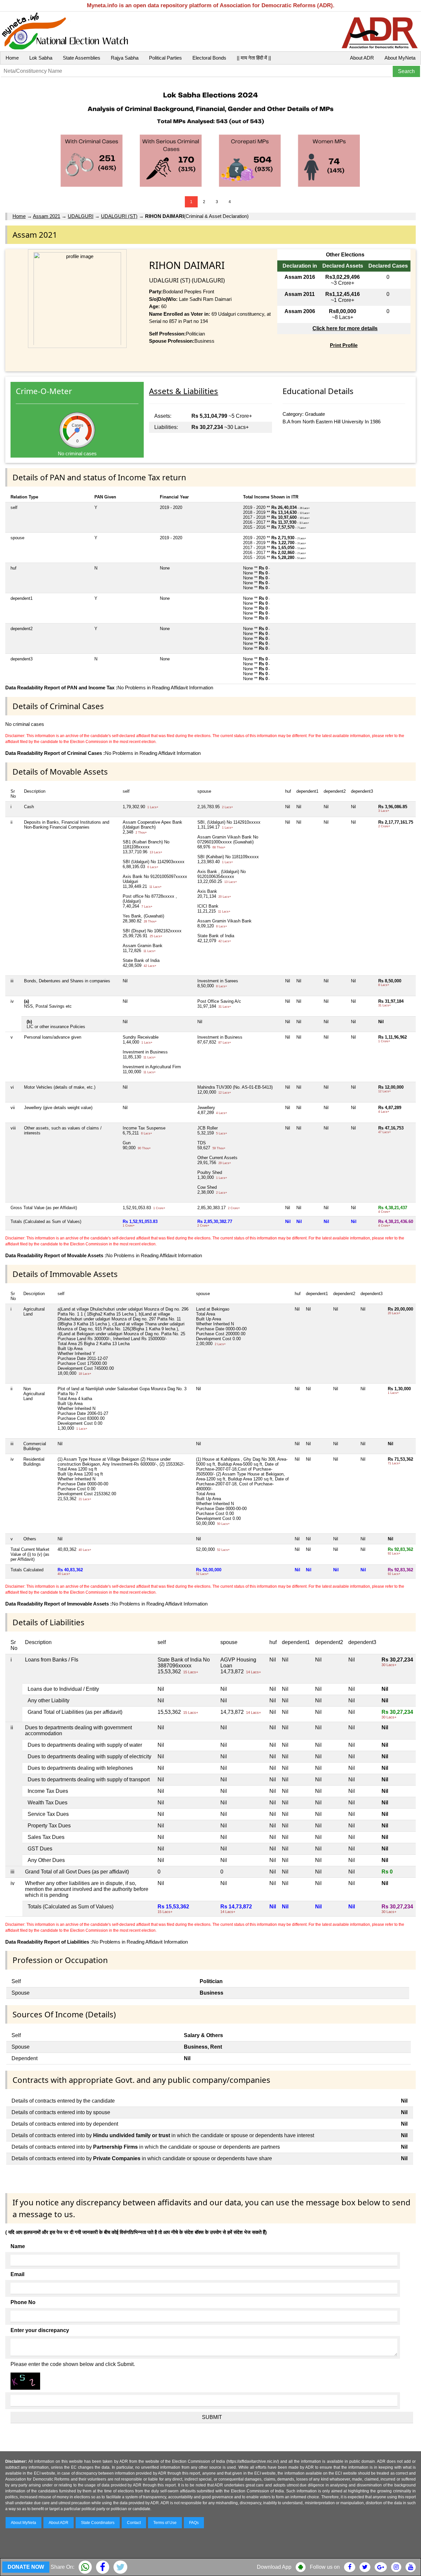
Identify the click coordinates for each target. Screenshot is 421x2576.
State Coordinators (98, 2523)
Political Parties (165, 58)
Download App (274, 2567)
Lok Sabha (41, 58)
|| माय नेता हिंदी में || (254, 58)
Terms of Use (165, 2523)
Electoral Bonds (209, 58)
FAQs (194, 2523)
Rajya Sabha (125, 58)
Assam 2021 (47, 216)
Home (12, 58)
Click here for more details (345, 328)
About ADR (362, 58)
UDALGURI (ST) (119, 216)
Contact (134, 2523)
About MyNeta (400, 58)
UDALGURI (81, 216)
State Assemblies (82, 58)
